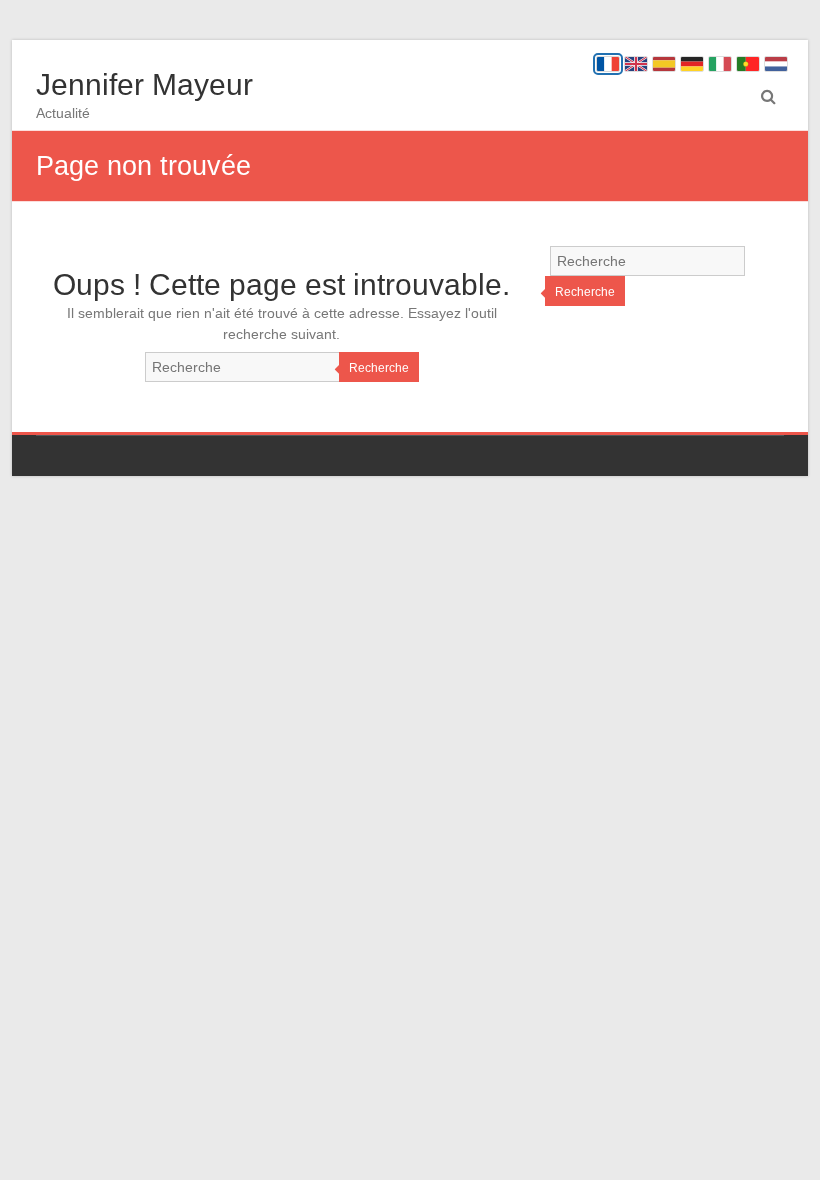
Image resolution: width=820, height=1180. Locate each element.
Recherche (379, 368)
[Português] (748, 64)
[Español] (664, 64)
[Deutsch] (692, 64)
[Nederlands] (776, 64)
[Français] (608, 64)
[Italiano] (720, 64)
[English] (636, 64)
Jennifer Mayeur (144, 84)
